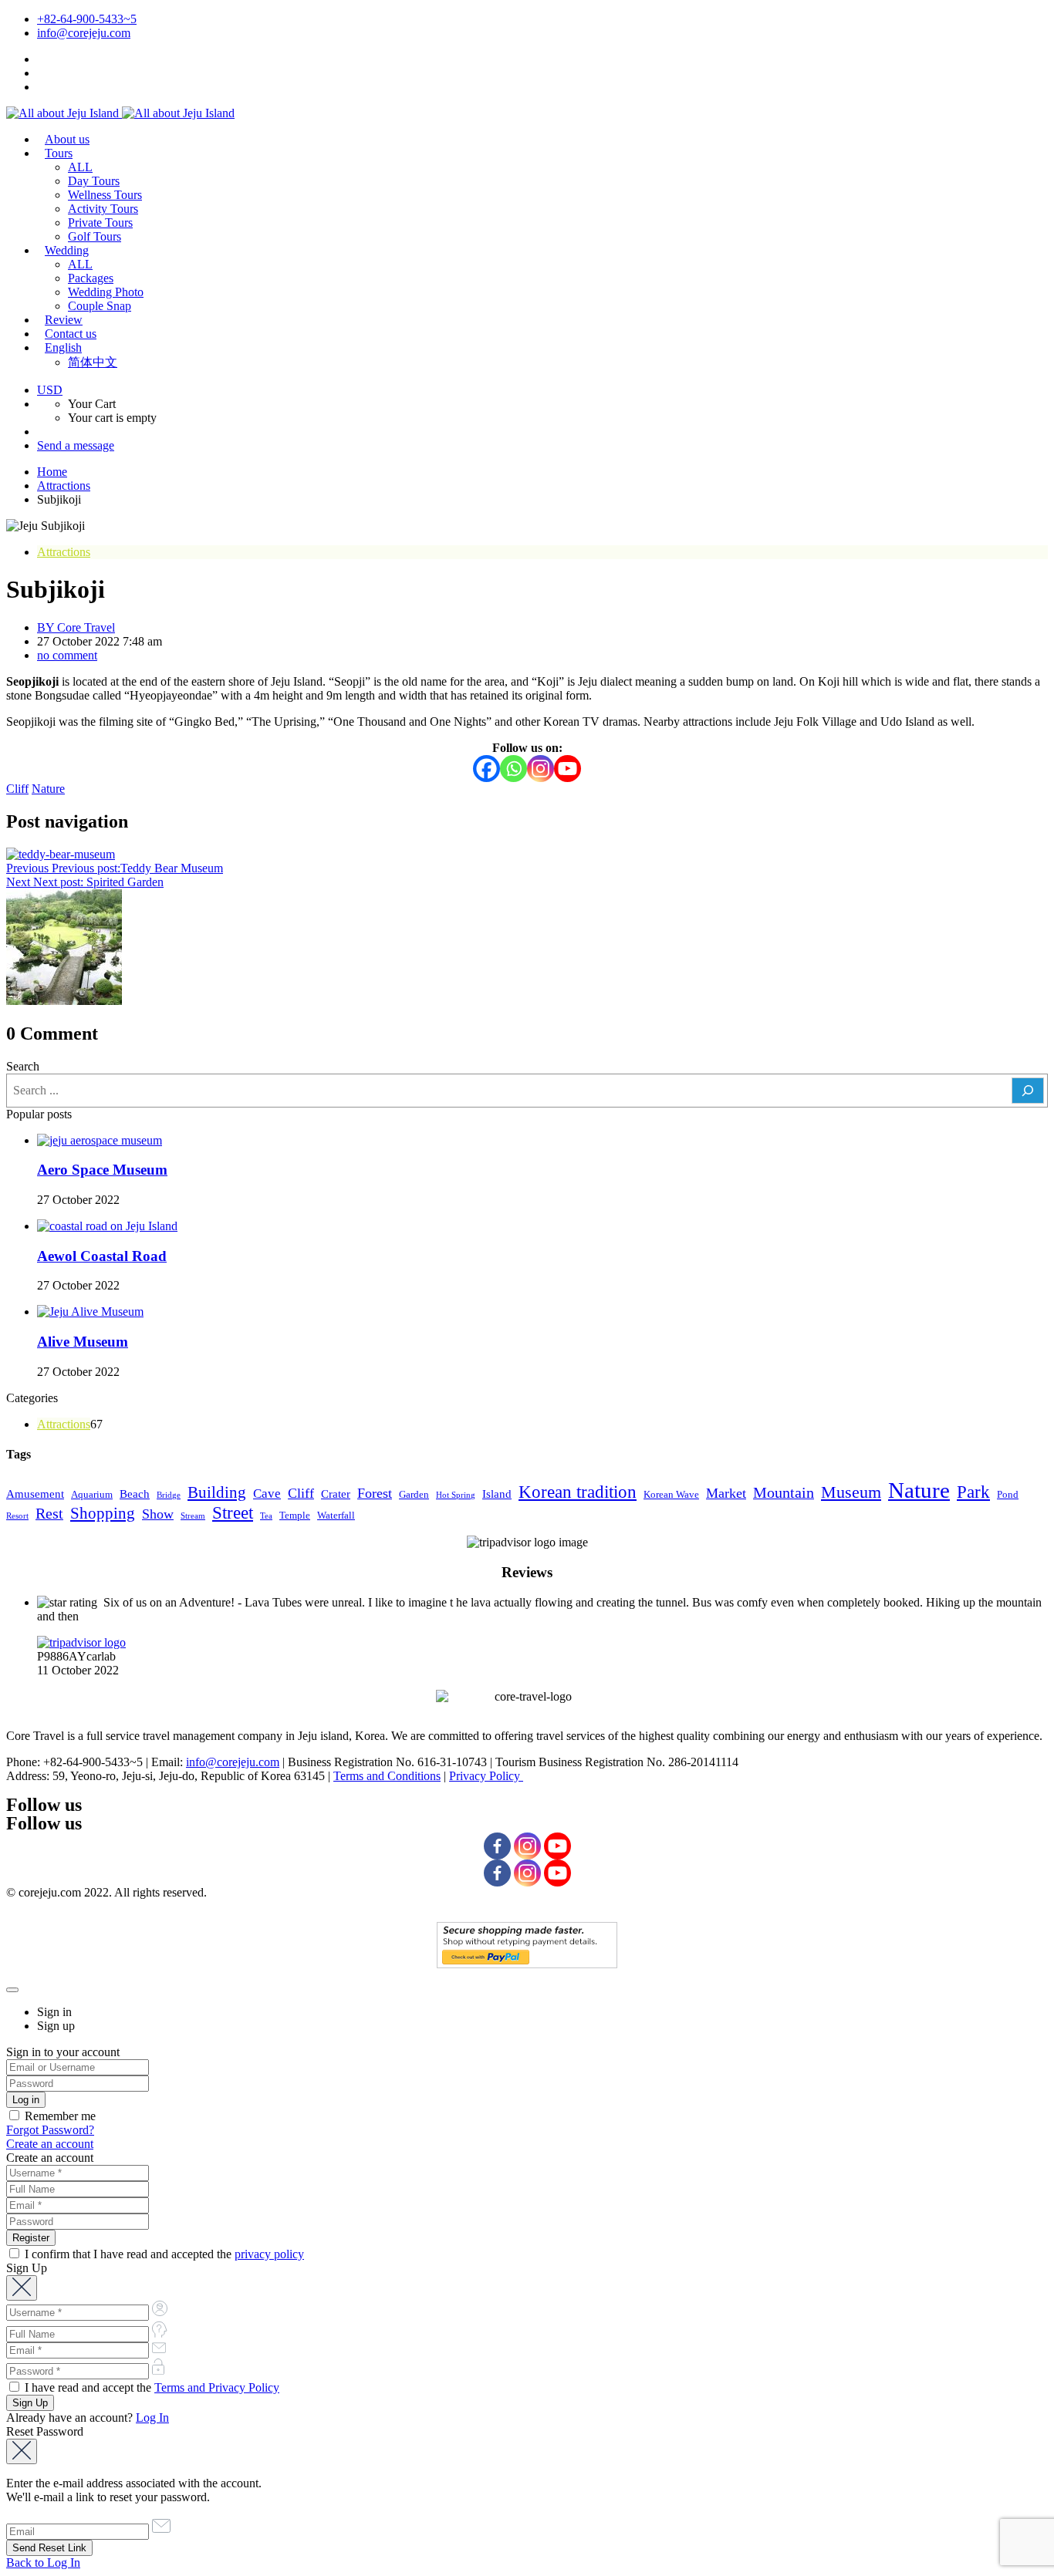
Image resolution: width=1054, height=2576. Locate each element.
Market (726, 1493)
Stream (193, 1516)
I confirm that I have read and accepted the (163, 2254)
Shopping (103, 1513)
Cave (267, 1494)
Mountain (784, 1492)
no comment (67, 655)
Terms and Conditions (387, 1776)
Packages (91, 278)
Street (233, 1513)
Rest (49, 1513)
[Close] (12, 1990)
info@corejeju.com (84, 33)
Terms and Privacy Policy (217, 2387)
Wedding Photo (106, 292)
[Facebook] (486, 769)
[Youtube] (568, 769)
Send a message (76, 445)
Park (973, 1492)
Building (217, 1492)
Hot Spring (456, 1495)
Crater (336, 1494)
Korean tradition (578, 1492)
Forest (375, 1493)
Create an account (50, 2144)
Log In (152, 2418)
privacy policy (269, 2254)
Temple (295, 1515)
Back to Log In (43, 2563)
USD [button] (50, 390)
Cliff (17, 789)
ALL (80, 167)
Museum (851, 1492)
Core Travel (76, 627)
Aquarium (92, 1494)
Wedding (67, 250)
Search (23, 1066)
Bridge (169, 1495)
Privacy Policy (486, 1776)
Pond (1008, 1494)
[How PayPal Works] (527, 1964)
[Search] (1028, 1091)
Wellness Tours (105, 195)
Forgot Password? (50, 2130)
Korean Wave (671, 1494)
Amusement (35, 1494)
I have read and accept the (150, 2387)
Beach (135, 1494)
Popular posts (39, 1114)
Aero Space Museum (102, 1170)
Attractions (64, 486)
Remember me (59, 2116)
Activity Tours (103, 209)
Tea (266, 1516)
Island (497, 1494)
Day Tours (94, 181)
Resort (17, 1516)
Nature (48, 789)
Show (158, 1514)
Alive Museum (83, 1342)
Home (52, 472)
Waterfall (336, 1515)
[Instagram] (541, 769)
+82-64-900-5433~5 (87, 19)
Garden (414, 1494)
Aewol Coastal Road (102, 1256)
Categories (32, 1398)
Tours (59, 153)
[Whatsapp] (513, 769)
